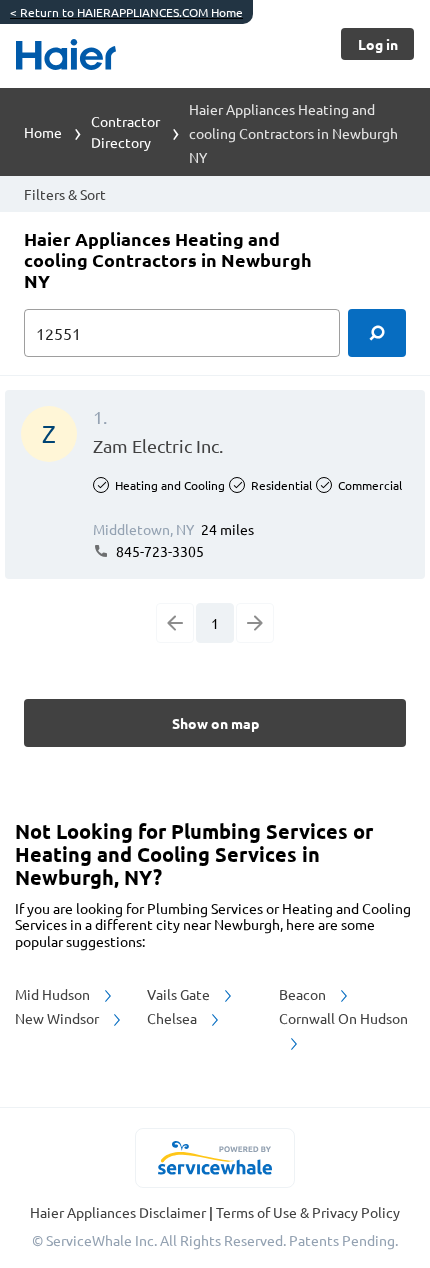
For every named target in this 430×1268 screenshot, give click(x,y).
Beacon (304, 994)
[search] (377, 333)
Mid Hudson (54, 994)
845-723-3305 (158, 551)
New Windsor (58, 1018)
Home (43, 132)
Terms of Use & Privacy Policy (308, 1212)
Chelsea (173, 1018)
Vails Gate (180, 994)
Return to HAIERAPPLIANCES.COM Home (126, 12)
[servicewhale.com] (215, 1158)
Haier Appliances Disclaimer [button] (119, 1212)
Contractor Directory (125, 131)
